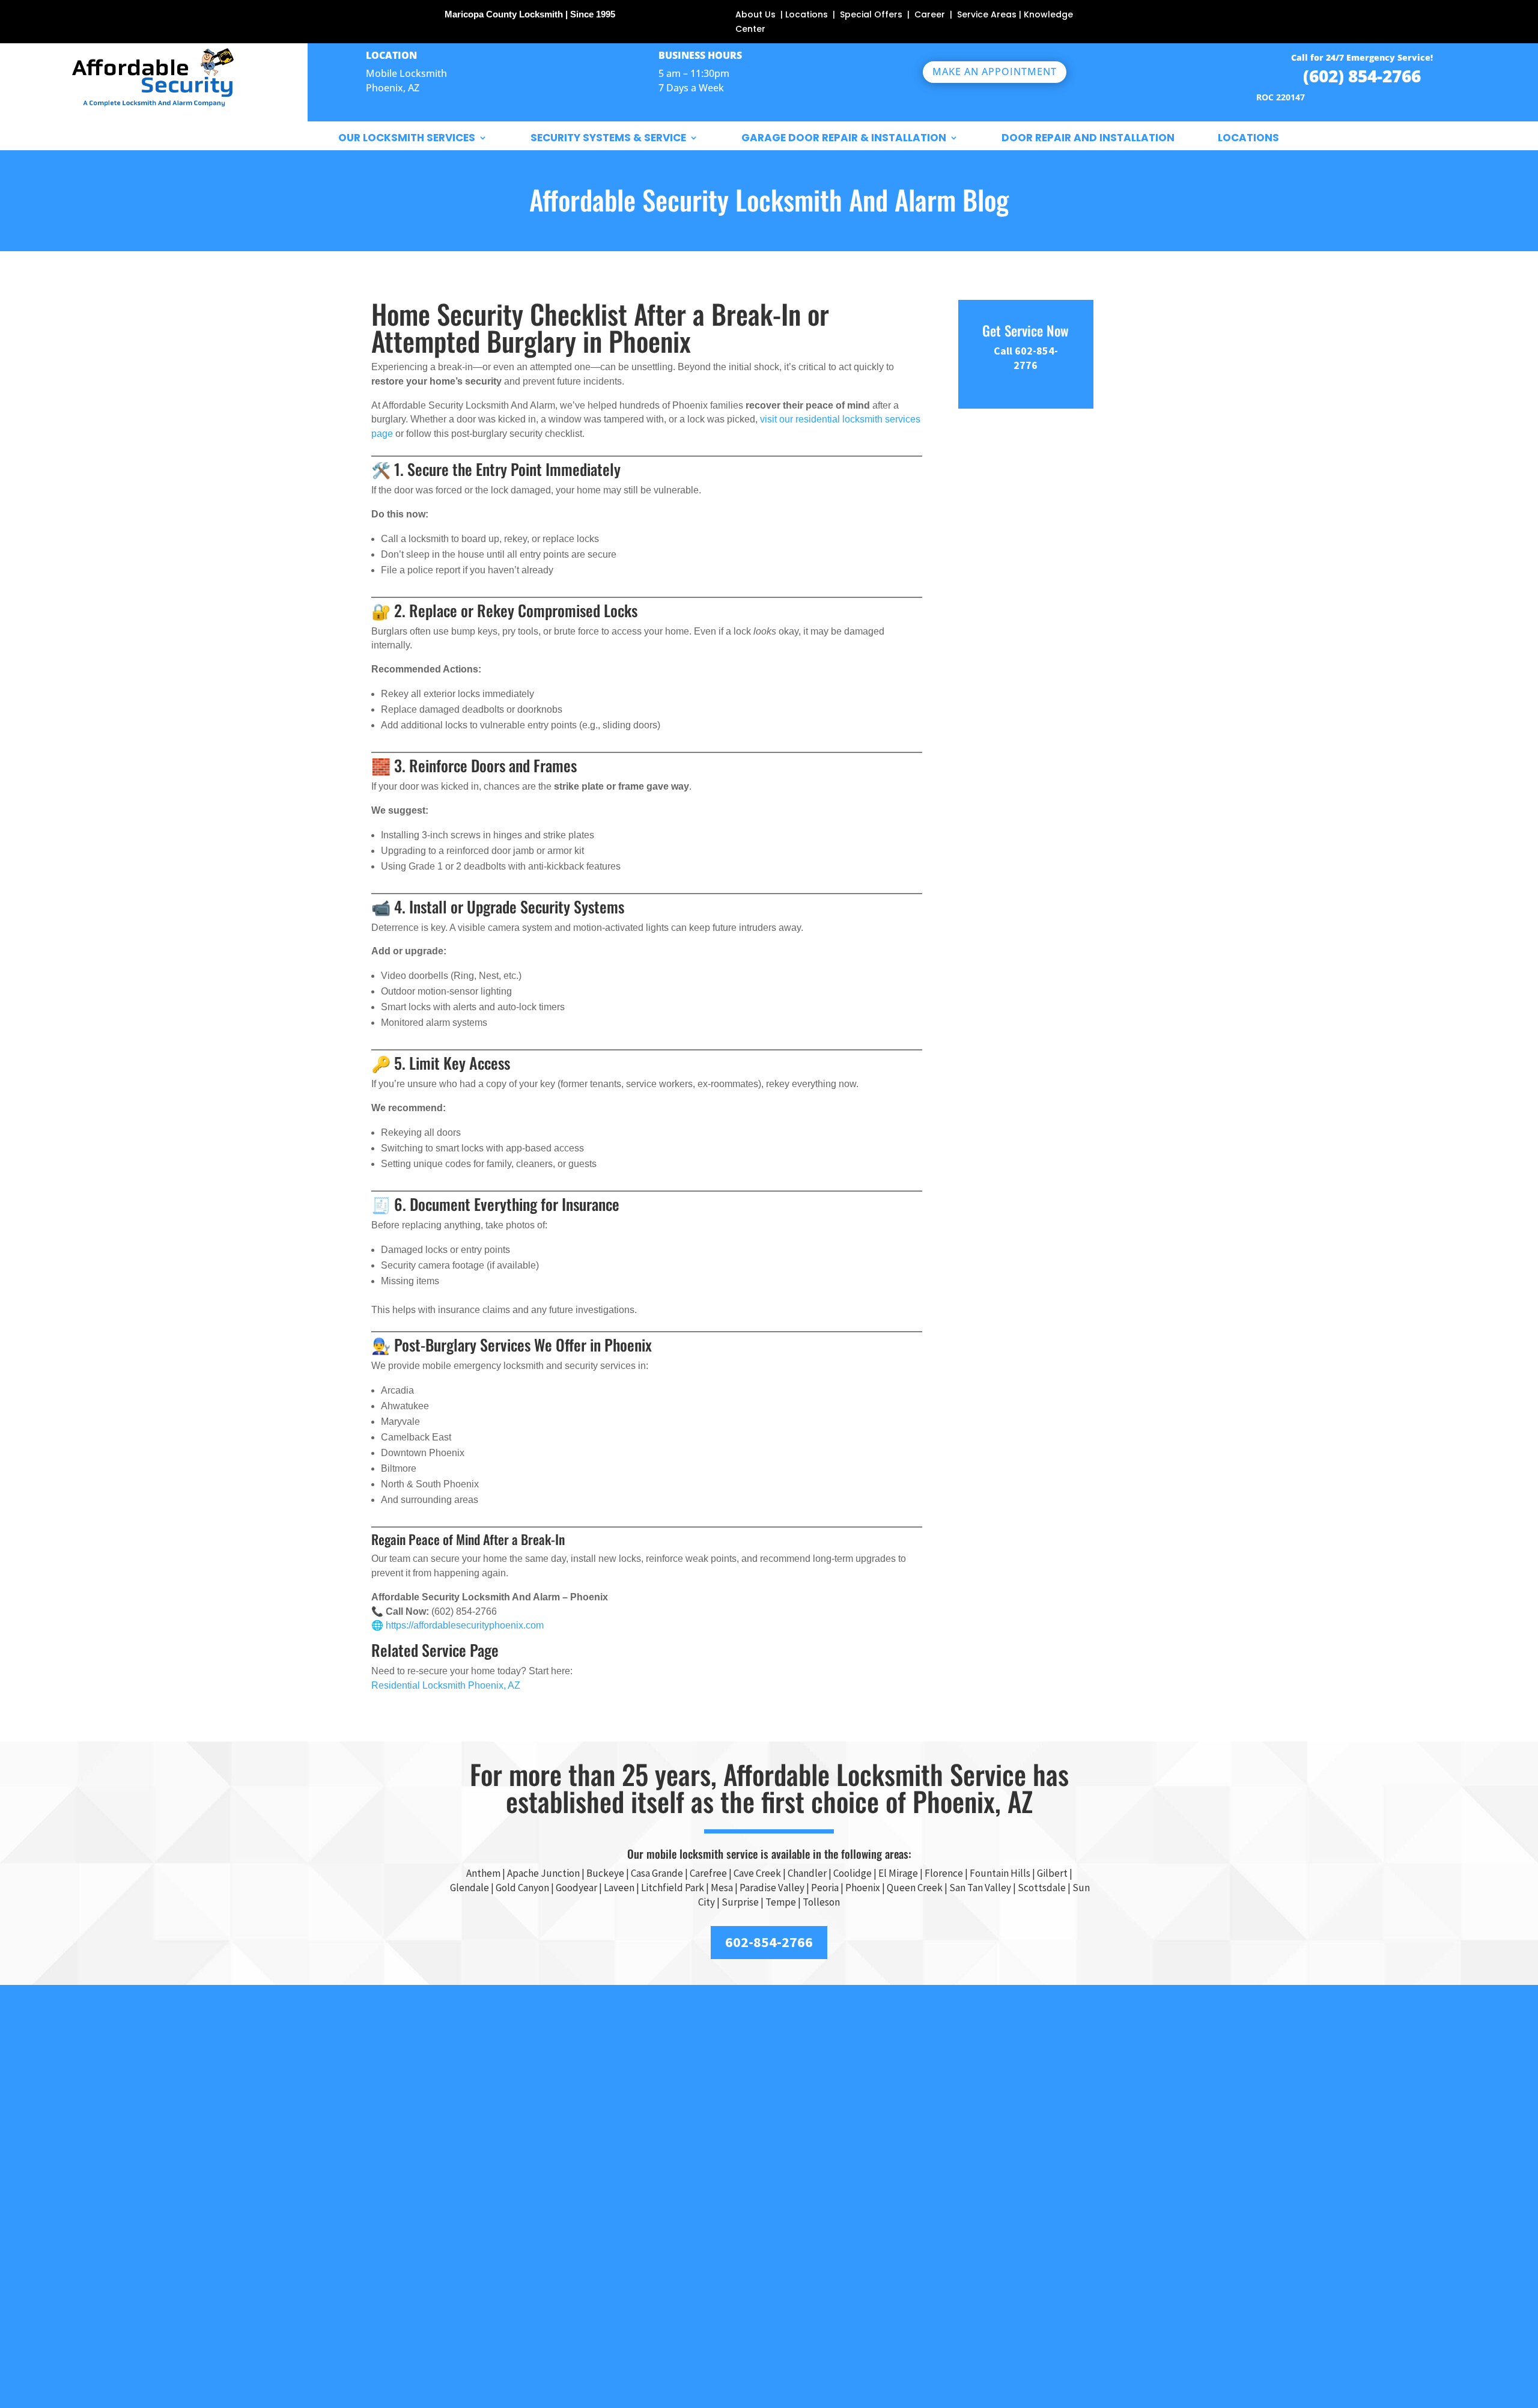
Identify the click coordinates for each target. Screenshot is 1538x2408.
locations (1248, 138)
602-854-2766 (769, 1942)
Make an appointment (995, 72)
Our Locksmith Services (407, 138)
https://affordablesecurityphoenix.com (465, 1625)
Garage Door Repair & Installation (844, 138)
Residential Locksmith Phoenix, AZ (446, 1685)
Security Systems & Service (608, 138)
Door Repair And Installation (1088, 138)
